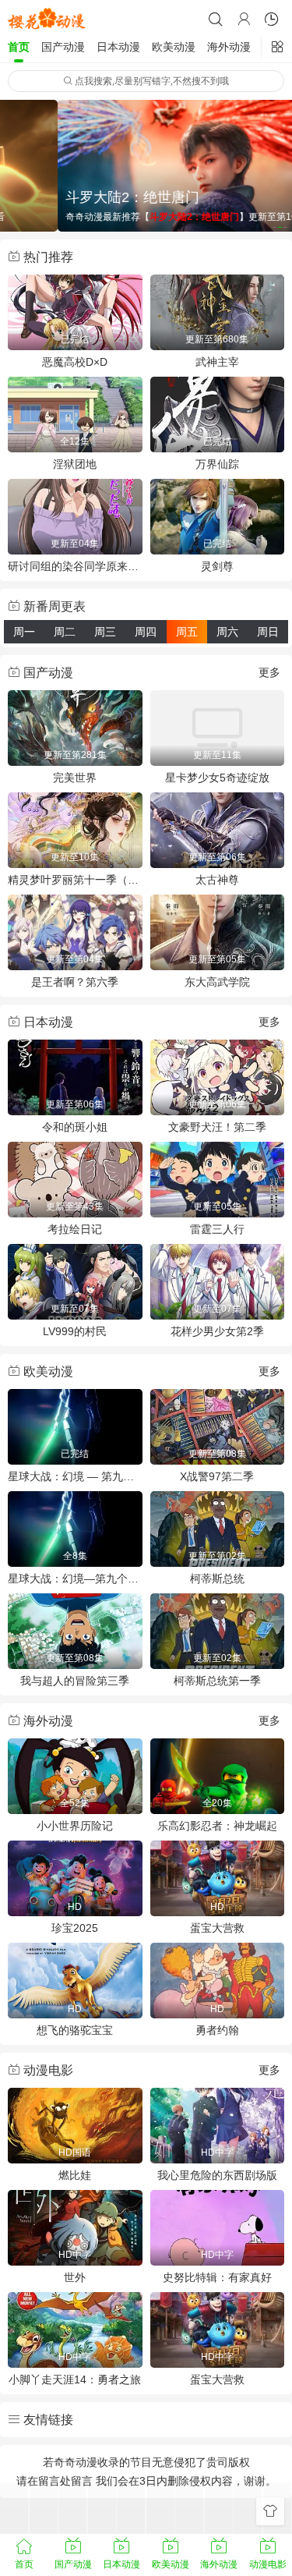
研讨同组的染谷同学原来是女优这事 (75, 566)
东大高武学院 (217, 982)
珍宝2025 (75, 1928)
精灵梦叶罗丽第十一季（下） (75, 880)
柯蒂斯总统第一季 (217, 1681)
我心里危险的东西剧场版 (217, 2175)
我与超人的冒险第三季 (75, 1681)
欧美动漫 (174, 47)
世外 (75, 2277)
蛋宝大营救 (217, 1928)
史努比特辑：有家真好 (217, 2277)
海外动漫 (229, 47)
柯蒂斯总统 (217, 1579)
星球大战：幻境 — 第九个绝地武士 (75, 1476)
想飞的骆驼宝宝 (75, 2030)
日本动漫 (118, 47)
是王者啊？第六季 (75, 982)
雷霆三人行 (217, 1229)
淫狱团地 (75, 464)
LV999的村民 (75, 1331)
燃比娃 (75, 2175)
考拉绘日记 (75, 1229)
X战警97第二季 (217, 1476)
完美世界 (75, 778)
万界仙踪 (217, 464)
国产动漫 (63, 47)
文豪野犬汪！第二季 (217, 1127)
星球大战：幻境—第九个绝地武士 (75, 1579)
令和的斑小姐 (75, 1127)
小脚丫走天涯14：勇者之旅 (75, 2379)
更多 (269, 672)
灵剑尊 (217, 566)
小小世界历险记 (75, 1826)
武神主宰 (217, 362)
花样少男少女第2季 (217, 1331)
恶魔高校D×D (75, 362)
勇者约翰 (217, 2030)
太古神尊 (217, 880)
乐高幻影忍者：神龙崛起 (217, 1826)
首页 (19, 47)
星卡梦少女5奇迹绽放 (217, 778)
